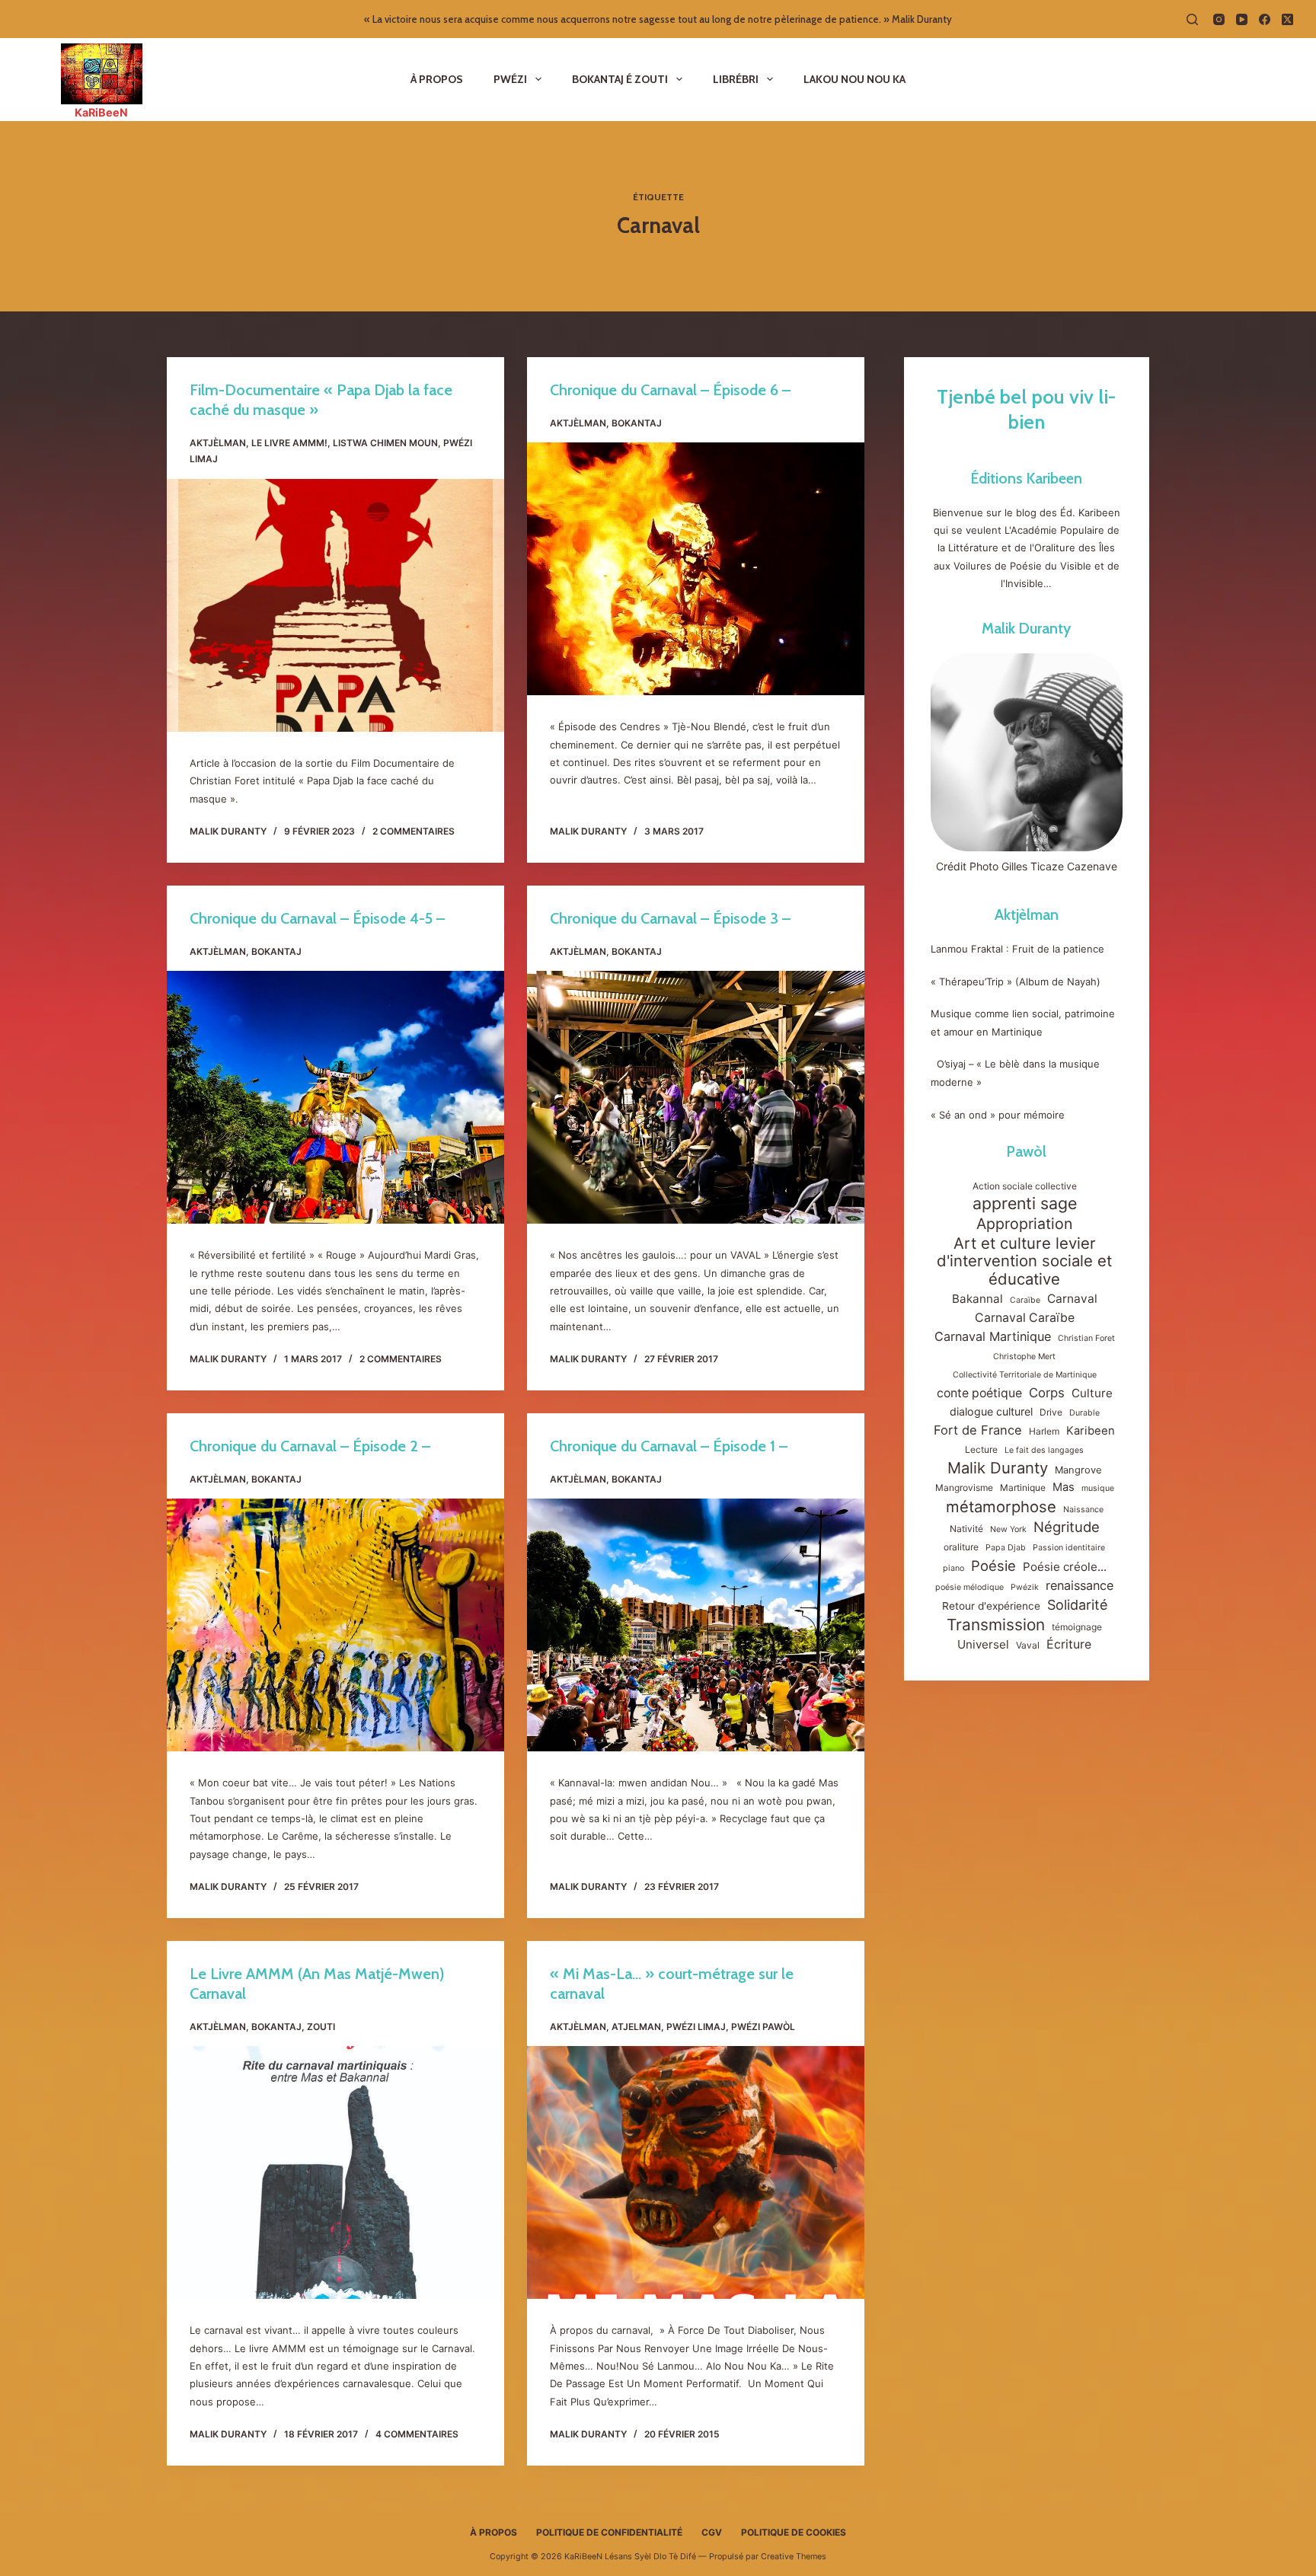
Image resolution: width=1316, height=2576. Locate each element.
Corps (1047, 1393)
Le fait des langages (1044, 1450)
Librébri (736, 79)
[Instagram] (1219, 19)
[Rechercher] (1192, 19)
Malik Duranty (1026, 628)
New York (1008, 1529)
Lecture (981, 1449)
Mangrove (1078, 1470)
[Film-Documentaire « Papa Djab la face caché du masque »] (335, 605)
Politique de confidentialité (609, 2532)
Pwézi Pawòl (763, 2027)
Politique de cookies (794, 2532)
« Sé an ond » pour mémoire (998, 1115)
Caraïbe (1025, 1300)
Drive (1051, 1412)
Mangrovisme (964, 1488)
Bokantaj (637, 423)
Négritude (1067, 1527)
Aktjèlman (218, 443)
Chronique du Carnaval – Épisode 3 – (670, 918)
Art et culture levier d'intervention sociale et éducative (1024, 1261)
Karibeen (1091, 1431)
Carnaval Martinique (993, 1336)
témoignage (1077, 1627)
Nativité (966, 1529)
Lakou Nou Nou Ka (854, 79)
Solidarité (1077, 1605)
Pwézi (510, 79)
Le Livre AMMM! (289, 443)
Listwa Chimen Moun (385, 443)
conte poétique (979, 1393)
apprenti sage (1025, 1203)
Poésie (993, 1566)
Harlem (1044, 1431)
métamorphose (1001, 1507)
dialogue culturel (991, 1411)
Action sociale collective (1025, 1186)
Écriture (1069, 1644)
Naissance (1083, 1510)
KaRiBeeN (101, 112)
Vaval (1028, 1645)
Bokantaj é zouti (620, 79)
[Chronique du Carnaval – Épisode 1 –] (696, 1625)
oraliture (961, 1547)
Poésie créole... (1065, 1567)
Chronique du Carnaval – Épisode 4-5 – (317, 918)
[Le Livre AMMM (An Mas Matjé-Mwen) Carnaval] (335, 2172)
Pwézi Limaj (696, 2027)
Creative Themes (794, 2557)
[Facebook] (1265, 19)
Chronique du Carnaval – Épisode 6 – (670, 390)
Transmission (996, 1625)
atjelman (636, 2027)
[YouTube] (1242, 19)
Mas (1064, 1487)
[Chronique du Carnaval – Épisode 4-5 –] (335, 1097)
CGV (712, 2532)
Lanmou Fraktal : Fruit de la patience (1017, 949)
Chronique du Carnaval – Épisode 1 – (669, 1446)
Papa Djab (1006, 1548)
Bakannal (977, 1299)
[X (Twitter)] (1287, 19)
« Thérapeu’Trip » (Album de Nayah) (1017, 982)
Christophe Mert (1024, 1357)
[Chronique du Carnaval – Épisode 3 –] (696, 1097)
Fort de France (978, 1430)
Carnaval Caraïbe (1025, 1318)
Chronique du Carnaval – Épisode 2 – (310, 1446)
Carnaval (1072, 1299)
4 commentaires (417, 2434)
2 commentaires (414, 831)
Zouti (321, 2027)
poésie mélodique (969, 1587)
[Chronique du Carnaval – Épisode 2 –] (335, 1625)
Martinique (1023, 1488)
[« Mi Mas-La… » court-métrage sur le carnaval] (696, 2172)
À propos (437, 79)
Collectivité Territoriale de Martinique (1025, 1375)
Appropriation (1024, 1224)
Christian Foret (1086, 1338)
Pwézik (1025, 1587)
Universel (983, 1644)
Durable (1084, 1413)
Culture (1092, 1393)
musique (1098, 1488)
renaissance (1080, 1585)
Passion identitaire (1069, 1548)
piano (953, 1568)
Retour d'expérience (991, 1606)
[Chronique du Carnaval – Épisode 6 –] (696, 569)
